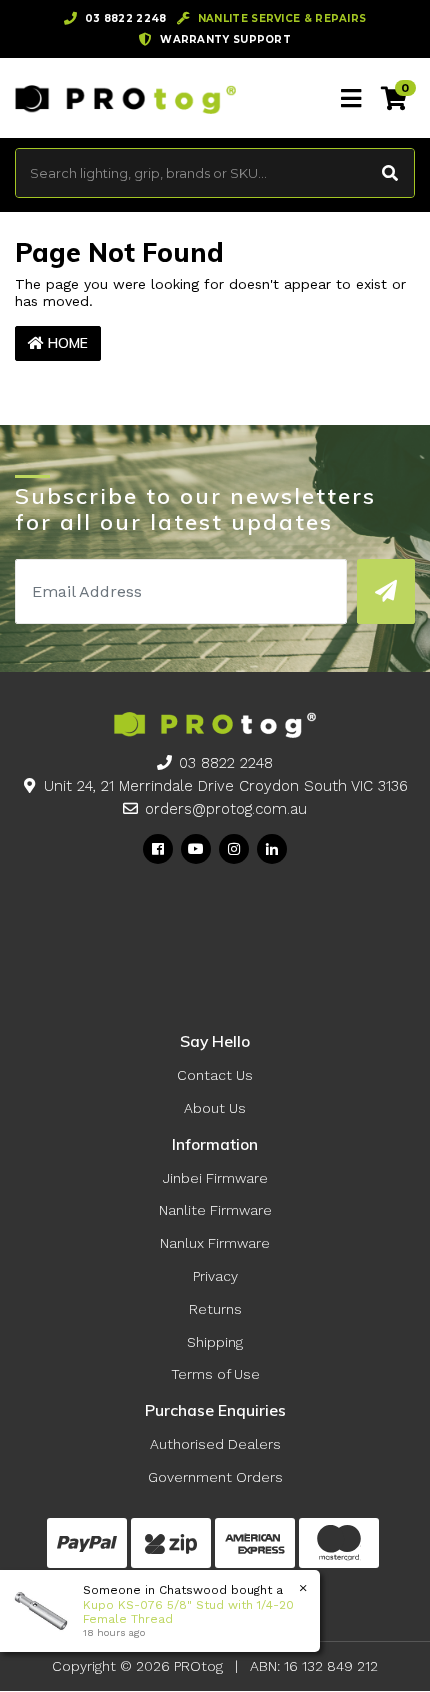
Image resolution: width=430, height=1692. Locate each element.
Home (66, 343)
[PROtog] (125, 98)
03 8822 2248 (226, 763)
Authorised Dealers (215, 1444)
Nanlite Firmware (215, 1210)
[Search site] (390, 173)
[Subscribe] (386, 591)
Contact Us (215, 1075)
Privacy (215, 1276)
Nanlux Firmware (215, 1243)
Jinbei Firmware (215, 1178)
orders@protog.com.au (226, 809)
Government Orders (215, 1477)
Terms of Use (215, 1374)
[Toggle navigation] (351, 99)
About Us (215, 1108)
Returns (215, 1309)
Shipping (215, 1342)
